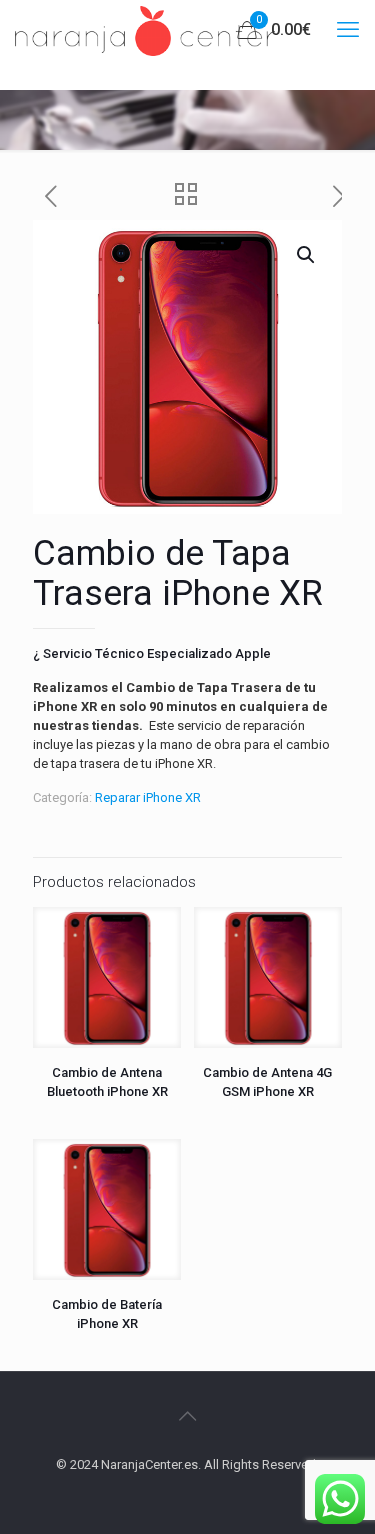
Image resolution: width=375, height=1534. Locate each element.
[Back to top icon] (188, 1416)
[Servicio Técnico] (145, 30)
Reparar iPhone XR (148, 797)
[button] (307, 255)
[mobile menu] (348, 30)
